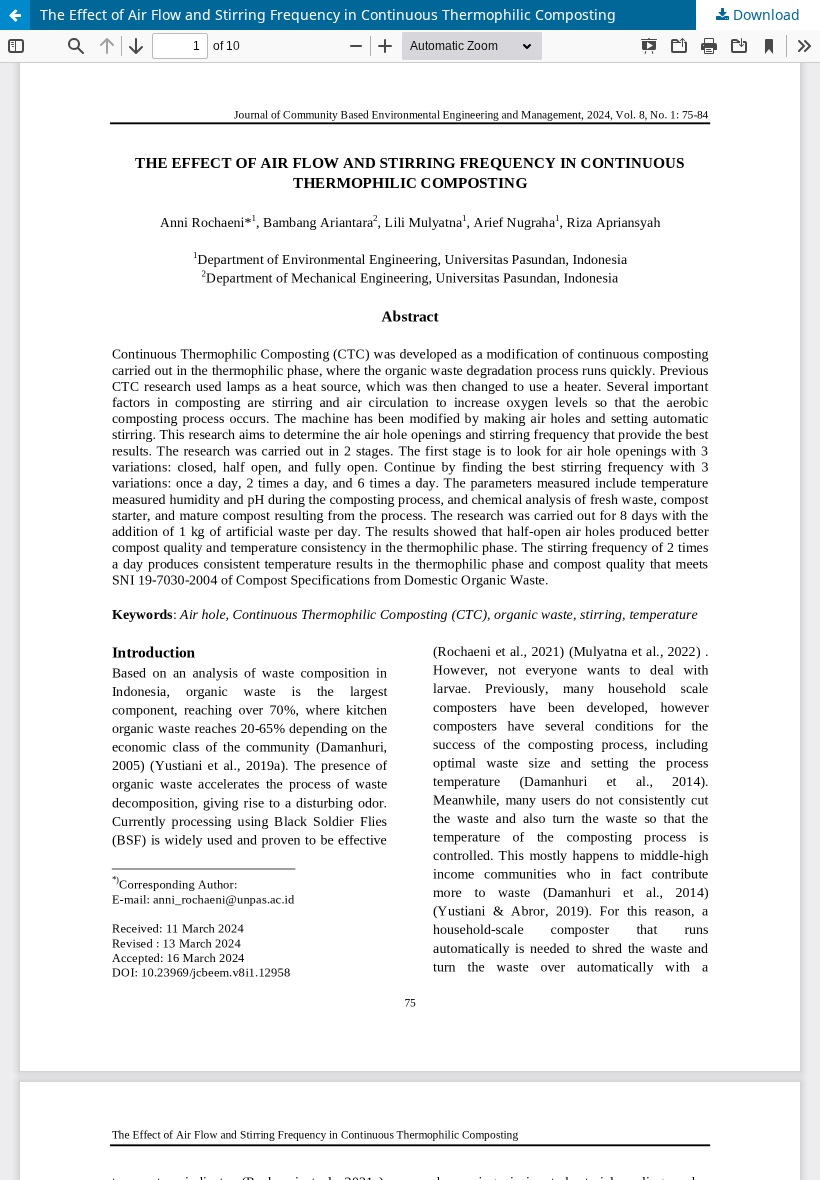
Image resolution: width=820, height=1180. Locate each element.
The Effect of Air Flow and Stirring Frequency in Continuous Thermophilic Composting (328, 14)
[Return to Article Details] (15, 15)
